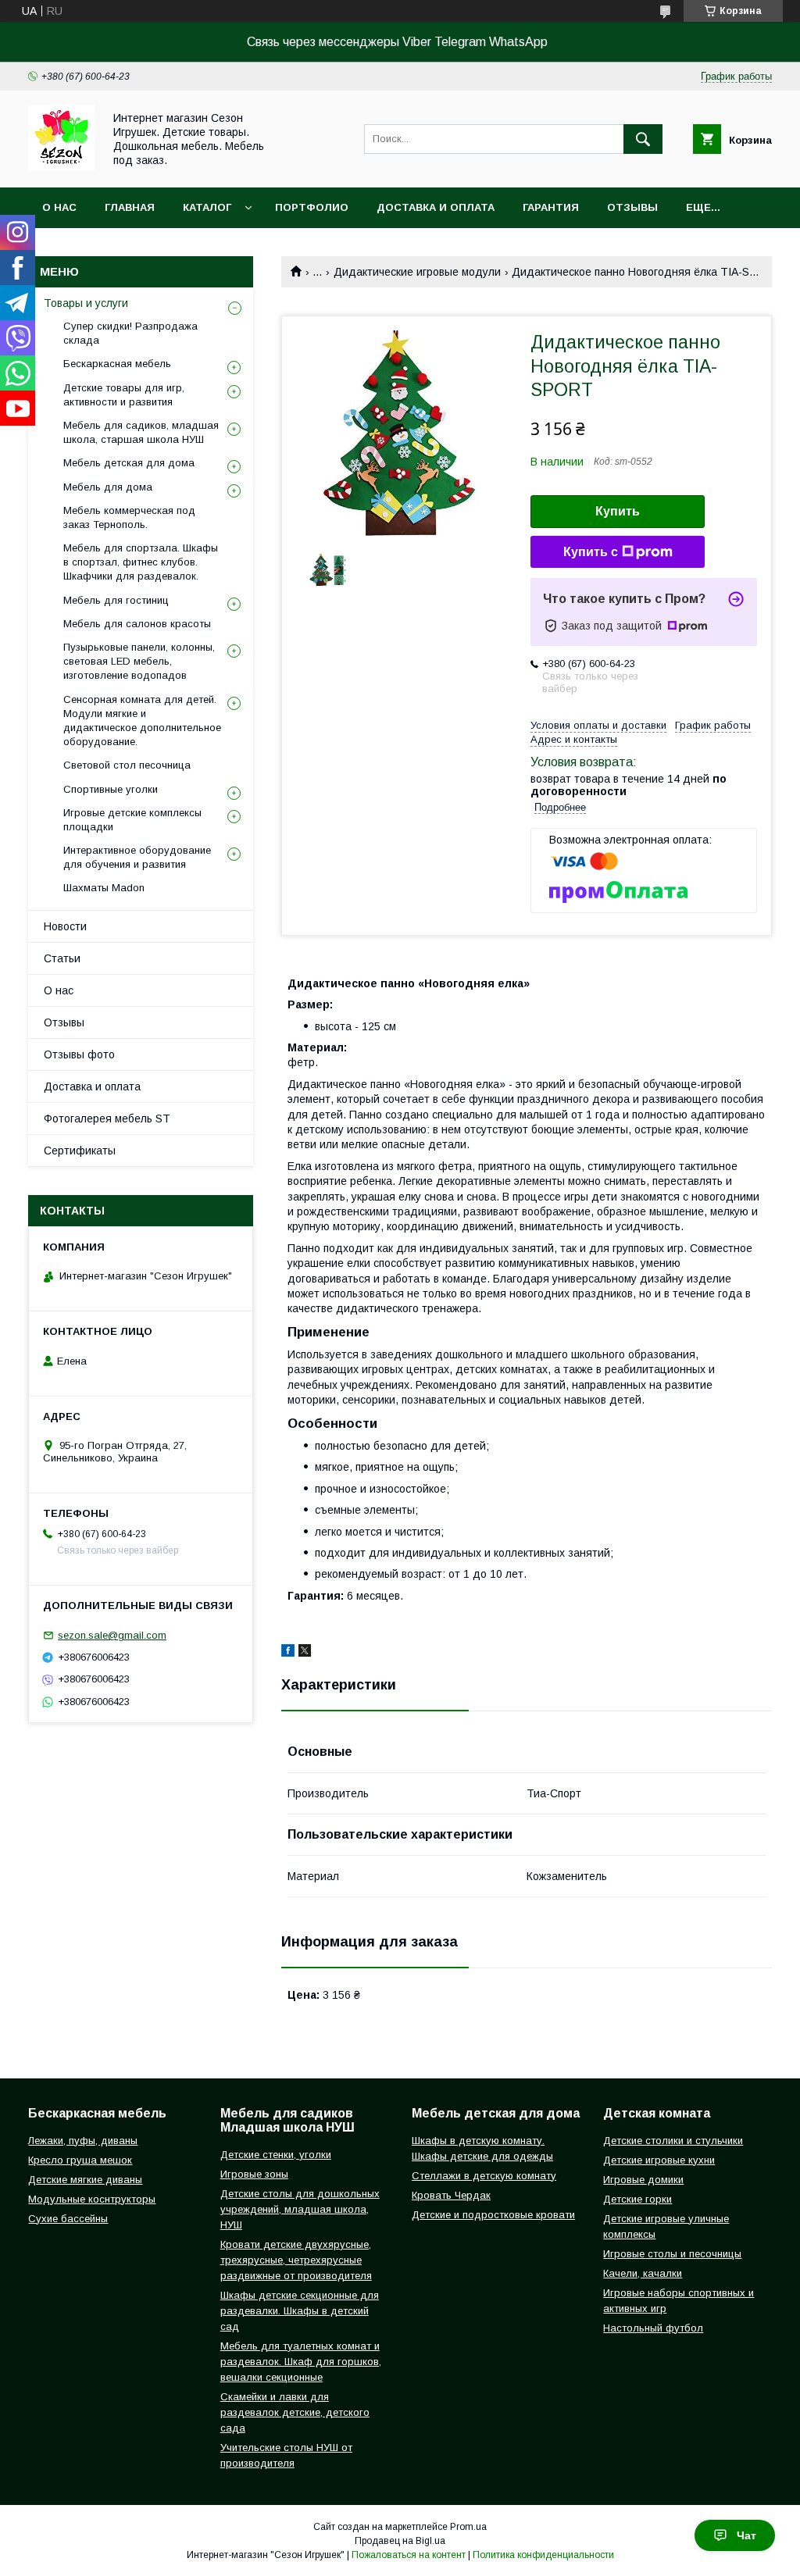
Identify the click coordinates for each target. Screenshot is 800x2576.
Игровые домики (643, 2180)
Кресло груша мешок (80, 2160)
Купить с (591, 552)
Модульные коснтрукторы (92, 2199)
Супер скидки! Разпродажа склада (130, 333)
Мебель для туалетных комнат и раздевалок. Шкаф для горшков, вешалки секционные (301, 2362)
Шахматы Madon (104, 888)
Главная (130, 207)
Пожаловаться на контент (409, 2555)
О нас (59, 207)
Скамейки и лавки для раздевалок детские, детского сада (295, 2412)
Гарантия (551, 207)
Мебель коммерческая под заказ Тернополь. (129, 517)
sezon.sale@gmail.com (112, 1635)
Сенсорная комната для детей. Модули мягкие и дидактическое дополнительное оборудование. (142, 721)
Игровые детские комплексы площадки (132, 820)
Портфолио (312, 207)
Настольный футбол (653, 2328)
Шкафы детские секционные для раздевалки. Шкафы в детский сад (300, 2311)
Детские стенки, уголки (276, 2155)
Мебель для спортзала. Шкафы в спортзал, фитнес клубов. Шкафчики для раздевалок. (141, 562)
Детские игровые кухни (659, 2160)
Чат (746, 2535)
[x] (305, 1653)
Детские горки (637, 2199)
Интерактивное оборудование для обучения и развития (137, 857)
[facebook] (288, 1653)
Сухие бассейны (68, 2219)
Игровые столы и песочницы (672, 2254)
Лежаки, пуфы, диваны (83, 2141)
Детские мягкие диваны (85, 2180)
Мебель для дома (108, 487)
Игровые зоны (254, 2174)
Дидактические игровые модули (417, 272)
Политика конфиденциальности (543, 2555)
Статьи (62, 958)
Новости (65, 926)
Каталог (207, 207)
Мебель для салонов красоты (137, 624)
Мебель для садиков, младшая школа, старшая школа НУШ (141, 432)
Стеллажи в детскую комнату (484, 2176)
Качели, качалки (643, 2273)
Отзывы (632, 207)
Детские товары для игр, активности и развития (124, 395)
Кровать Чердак (451, 2195)
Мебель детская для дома (129, 463)
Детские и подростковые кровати (493, 2215)
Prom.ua (468, 2527)
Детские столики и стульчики (673, 2141)
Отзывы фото (79, 1054)
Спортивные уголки (111, 789)
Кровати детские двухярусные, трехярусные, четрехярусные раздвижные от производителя (296, 2260)
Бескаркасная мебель (117, 364)
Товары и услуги (86, 303)
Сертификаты (80, 1151)
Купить (618, 511)
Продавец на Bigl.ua (400, 2541)
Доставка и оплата (436, 207)
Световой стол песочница (127, 765)
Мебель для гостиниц (116, 600)
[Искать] (643, 139)
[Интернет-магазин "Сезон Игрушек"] (61, 167)
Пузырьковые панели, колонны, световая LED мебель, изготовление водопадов (139, 661)
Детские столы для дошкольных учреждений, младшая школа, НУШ (300, 2209)
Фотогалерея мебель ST (107, 1119)
